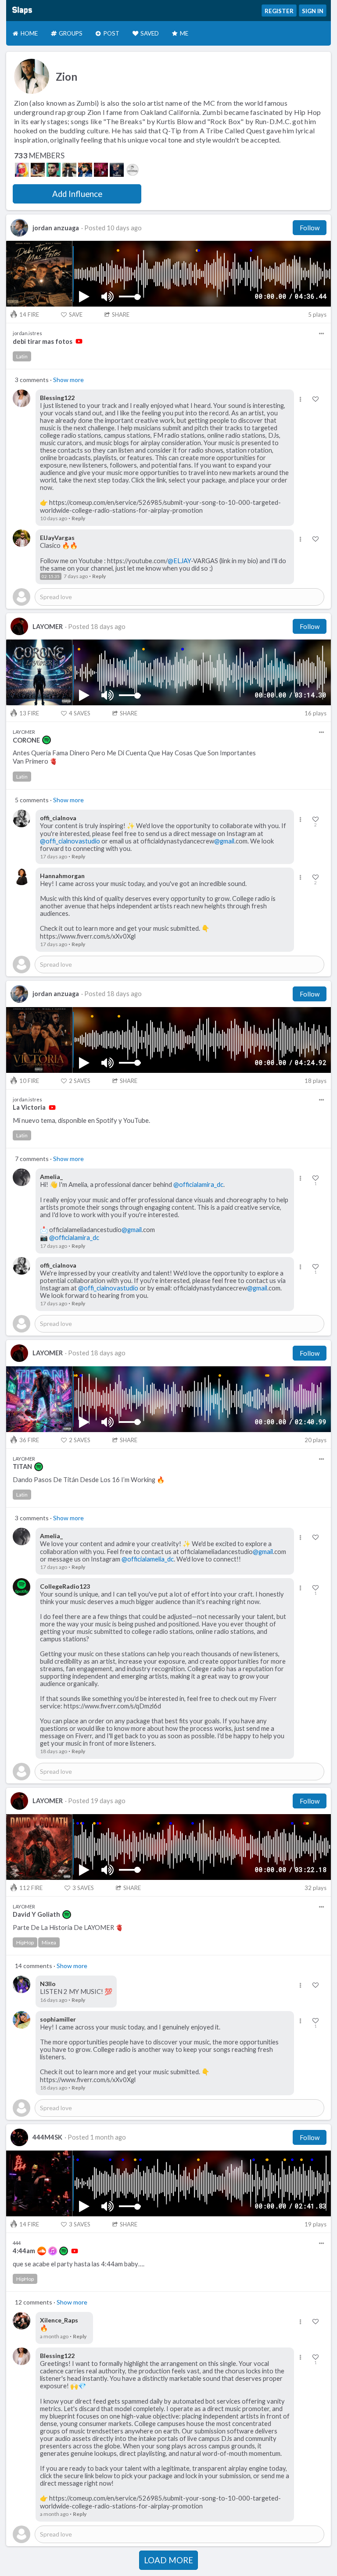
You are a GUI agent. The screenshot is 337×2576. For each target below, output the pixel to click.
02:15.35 (51, 576)
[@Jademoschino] (22, 170)
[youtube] (79, 341)
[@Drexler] (85, 170)
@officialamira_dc (198, 1184)
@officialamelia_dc (148, 1559)
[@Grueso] (38, 170)
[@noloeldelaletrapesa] (69, 170)
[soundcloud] (42, 2251)
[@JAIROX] (101, 170)
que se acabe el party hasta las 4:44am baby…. (79, 2264)
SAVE (76, 314)
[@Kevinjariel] (54, 170)
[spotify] (47, 740)
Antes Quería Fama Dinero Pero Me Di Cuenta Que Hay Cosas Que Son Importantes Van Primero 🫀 (134, 757)
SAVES (80, 713)
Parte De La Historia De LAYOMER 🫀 (68, 1928)
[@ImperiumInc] (133, 170)
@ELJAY (179, 561)
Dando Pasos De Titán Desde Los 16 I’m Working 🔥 (89, 1480)
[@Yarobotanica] (117, 170)
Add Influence (77, 194)
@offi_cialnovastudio (70, 841)
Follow (310, 228)
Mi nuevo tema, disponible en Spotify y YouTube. (81, 1120)
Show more (68, 380)
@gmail (224, 841)
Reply (78, 518)
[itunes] (53, 2251)
